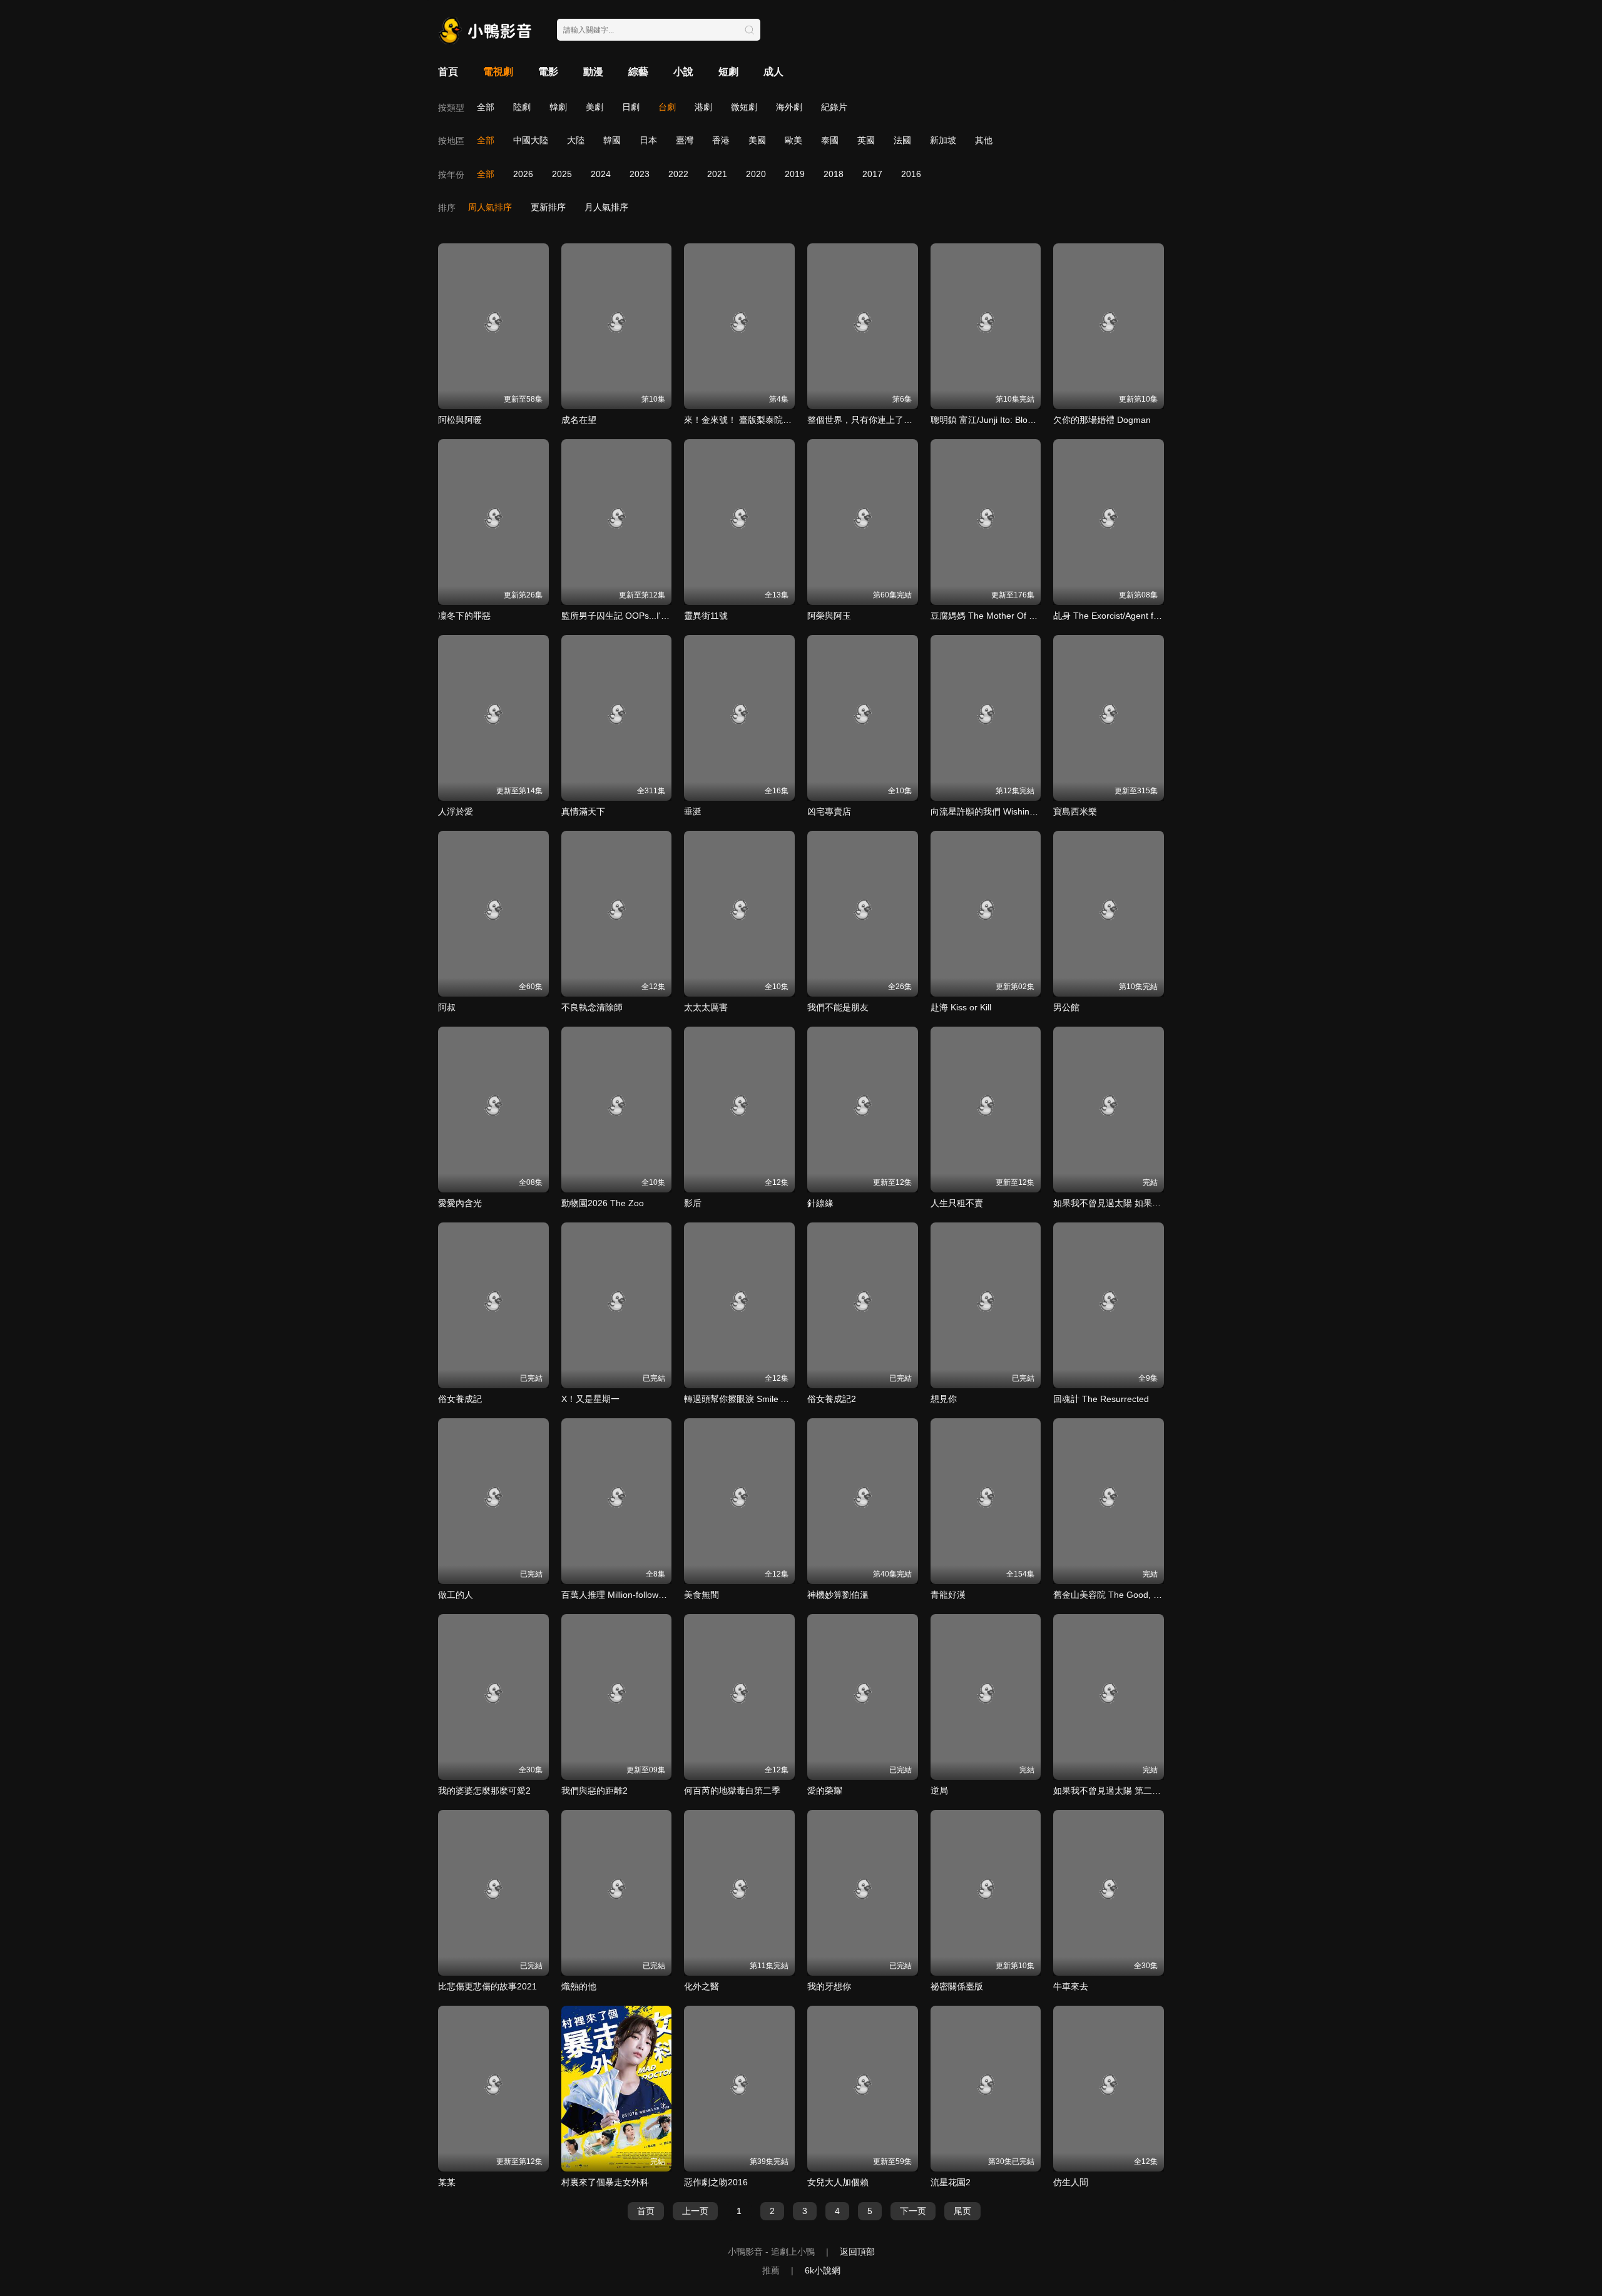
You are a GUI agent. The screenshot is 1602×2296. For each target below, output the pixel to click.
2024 (601, 174)
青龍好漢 (948, 1595)
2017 (872, 174)
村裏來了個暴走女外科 (605, 2182)
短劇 (728, 72)
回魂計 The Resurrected (1101, 1399)
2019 (795, 174)
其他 (984, 140)
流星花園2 (951, 2182)
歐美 (793, 140)
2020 (756, 174)
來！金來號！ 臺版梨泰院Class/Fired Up (763, 420)
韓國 (612, 140)
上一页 (695, 2211)
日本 (648, 140)
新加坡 (943, 140)
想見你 (944, 1399)
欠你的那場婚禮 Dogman (1102, 420)
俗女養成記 (460, 1399)
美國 (757, 140)
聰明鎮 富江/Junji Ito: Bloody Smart (999, 420)
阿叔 (447, 1007)
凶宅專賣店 (829, 811)
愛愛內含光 (460, 1203)
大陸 (576, 140)
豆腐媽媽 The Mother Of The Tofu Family (1012, 616)
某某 (447, 2182)
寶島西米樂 (1075, 811)
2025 (562, 174)
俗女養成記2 (832, 1399)
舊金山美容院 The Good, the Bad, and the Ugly (1146, 1595)
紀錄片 (834, 107)
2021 (717, 174)
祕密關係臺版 (957, 1986)
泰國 (830, 140)
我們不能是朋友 (838, 1007)
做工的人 (456, 1595)
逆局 (939, 1791)
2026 (523, 174)
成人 (773, 72)
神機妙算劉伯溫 (838, 1595)
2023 (640, 174)
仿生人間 (1071, 2182)
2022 (678, 174)
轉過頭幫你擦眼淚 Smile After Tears (754, 1399)
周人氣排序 (490, 207)
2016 (911, 174)
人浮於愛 (456, 811)
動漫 (593, 72)
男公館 (1066, 1007)
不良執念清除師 (592, 1007)
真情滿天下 (583, 811)
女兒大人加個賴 (838, 2182)
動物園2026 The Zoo (603, 1203)
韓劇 (558, 107)
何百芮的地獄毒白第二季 (732, 1791)
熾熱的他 (579, 1986)
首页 (646, 2211)
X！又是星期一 (590, 1399)
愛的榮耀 (825, 1791)
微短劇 (744, 107)
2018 (834, 174)
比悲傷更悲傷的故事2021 (487, 1986)
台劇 (667, 107)
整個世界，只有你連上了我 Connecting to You (897, 420)
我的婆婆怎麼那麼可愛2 (484, 1791)
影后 (693, 1203)
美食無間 (702, 1595)
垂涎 (693, 811)
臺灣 (685, 140)
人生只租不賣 (957, 1203)
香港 (721, 140)
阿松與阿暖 (460, 420)
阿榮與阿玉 (829, 616)
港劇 (703, 107)
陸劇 (522, 107)
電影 (548, 72)
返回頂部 (857, 2252)
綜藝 (638, 72)
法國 (902, 140)
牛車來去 (1071, 1986)
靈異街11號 (706, 616)
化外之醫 (702, 1986)
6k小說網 (823, 2270)
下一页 (913, 2211)
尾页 (962, 2211)
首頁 (448, 72)
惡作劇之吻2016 (716, 2182)
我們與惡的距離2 (594, 1791)
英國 (866, 140)
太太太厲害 (706, 1007)
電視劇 (498, 72)
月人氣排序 (606, 207)
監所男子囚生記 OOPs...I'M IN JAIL (630, 616)
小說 (683, 72)
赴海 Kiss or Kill (961, 1007)
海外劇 (789, 107)
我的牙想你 (829, 1986)
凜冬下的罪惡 (464, 616)
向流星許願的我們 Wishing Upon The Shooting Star (1032, 811)
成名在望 (579, 420)
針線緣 (820, 1203)
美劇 (594, 107)
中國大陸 (531, 140)
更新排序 (548, 207)
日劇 (631, 107)
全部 (486, 107)
